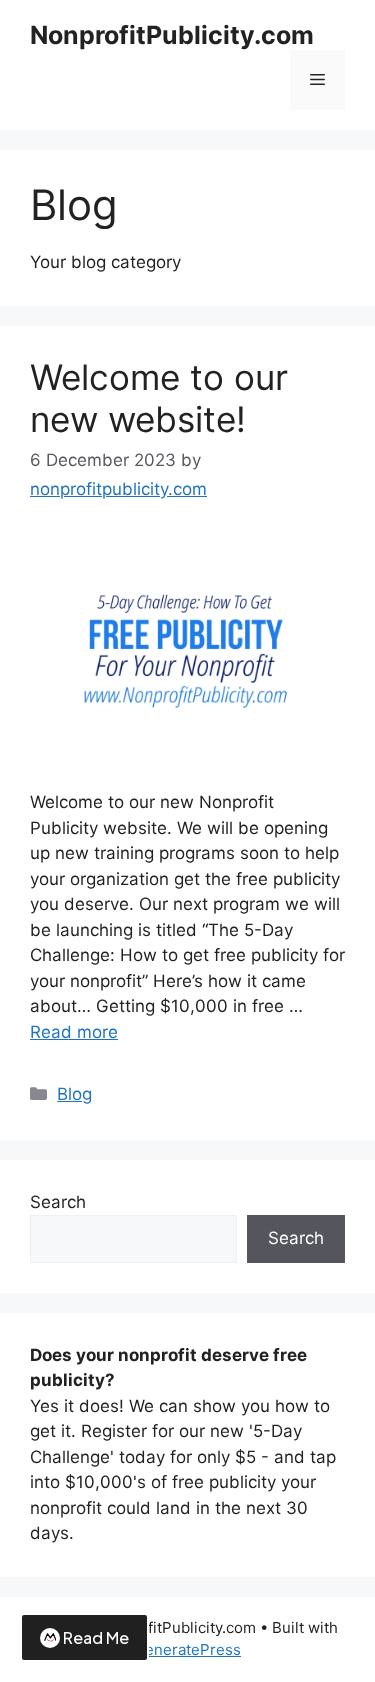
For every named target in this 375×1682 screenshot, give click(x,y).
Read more (74, 1032)
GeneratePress (187, 1649)
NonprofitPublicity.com (172, 35)
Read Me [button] (96, 1637)
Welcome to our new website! (159, 398)
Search (58, 1202)
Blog (74, 1094)
